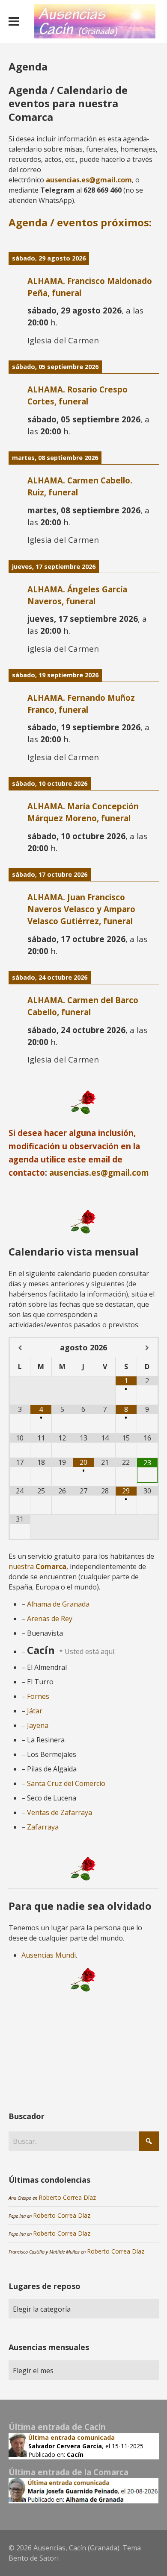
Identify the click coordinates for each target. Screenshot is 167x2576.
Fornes (38, 1696)
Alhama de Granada (58, 1604)
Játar (35, 1711)
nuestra (37, 1566)
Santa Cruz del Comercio (66, 1783)
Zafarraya (43, 1827)
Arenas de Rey (50, 1619)
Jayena (38, 1725)
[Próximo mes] (147, 1348)
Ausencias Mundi (49, 1955)
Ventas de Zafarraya (60, 1812)
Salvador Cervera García (65, 2446)
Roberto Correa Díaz (67, 2197)
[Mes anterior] (20, 1348)
